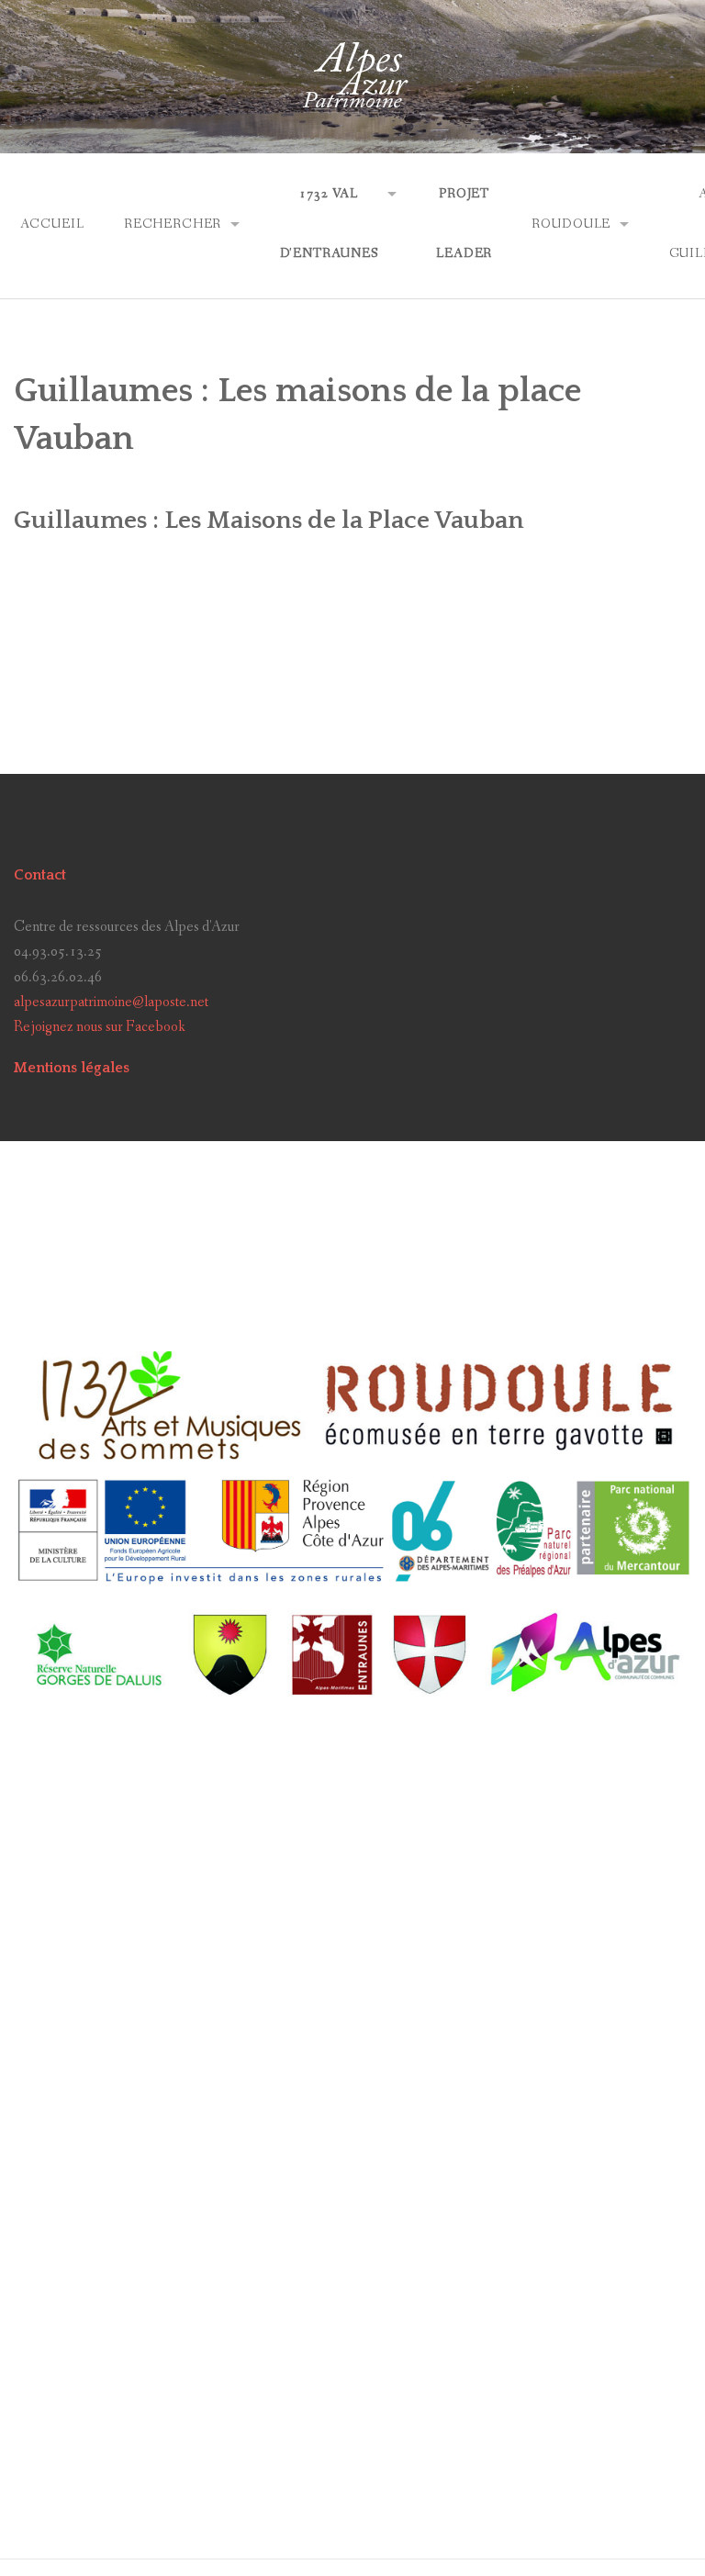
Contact (40, 875)
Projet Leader (464, 224)
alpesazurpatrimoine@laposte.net (111, 1002)
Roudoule (571, 224)
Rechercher (173, 224)
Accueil (52, 224)
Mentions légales (72, 1068)
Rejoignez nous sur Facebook (100, 1027)
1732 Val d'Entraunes (329, 224)
